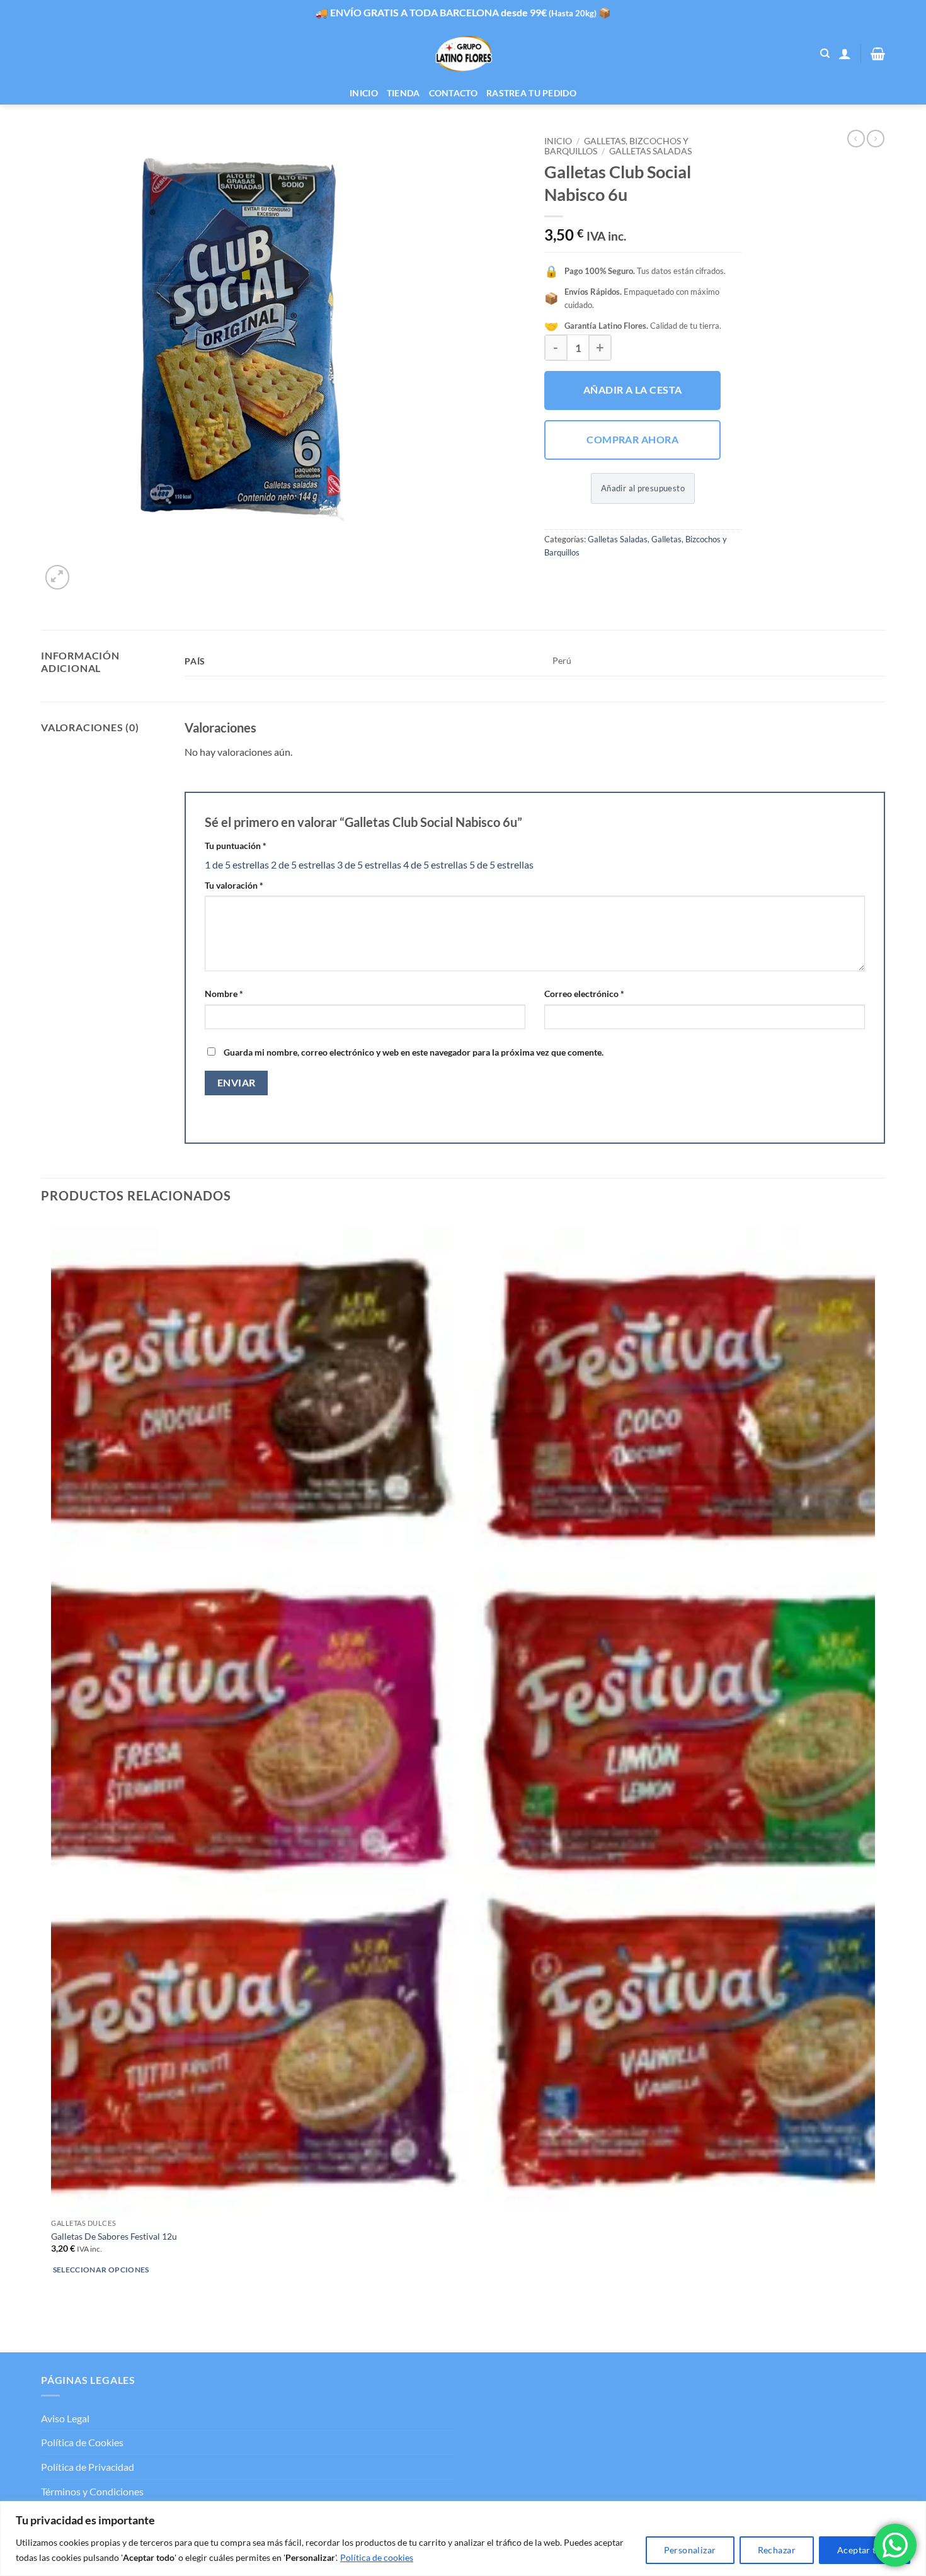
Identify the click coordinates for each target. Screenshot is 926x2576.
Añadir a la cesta (633, 390)
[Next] (88, 570)
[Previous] (47, 2330)
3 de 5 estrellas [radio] (369, 864)
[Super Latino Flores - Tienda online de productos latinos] (463, 54)
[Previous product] (876, 139)
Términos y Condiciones (92, 2491)
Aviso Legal (65, 2418)
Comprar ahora (632, 440)
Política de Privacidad (88, 2467)
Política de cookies (377, 2557)
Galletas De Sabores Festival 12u (114, 2236)
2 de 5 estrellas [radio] (303, 864)
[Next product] (856, 139)
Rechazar (777, 2550)
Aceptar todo (865, 2550)
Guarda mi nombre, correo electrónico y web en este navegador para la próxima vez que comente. (414, 1052)
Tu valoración (234, 885)
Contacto (453, 93)
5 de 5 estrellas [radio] (501, 864)
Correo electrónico (584, 994)
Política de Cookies (82, 2442)
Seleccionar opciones (101, 2270)
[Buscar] (825, 54)
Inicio (364, 93)
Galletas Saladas (650, 151)
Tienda (403, 93)
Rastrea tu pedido (531, 93)
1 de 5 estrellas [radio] (237, 864)
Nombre (224, 994)
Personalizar (690, 2550)
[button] (845, 54)
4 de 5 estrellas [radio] (435, 864)
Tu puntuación (236, 846)
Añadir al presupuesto (643, 488)
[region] (463, 2539)
